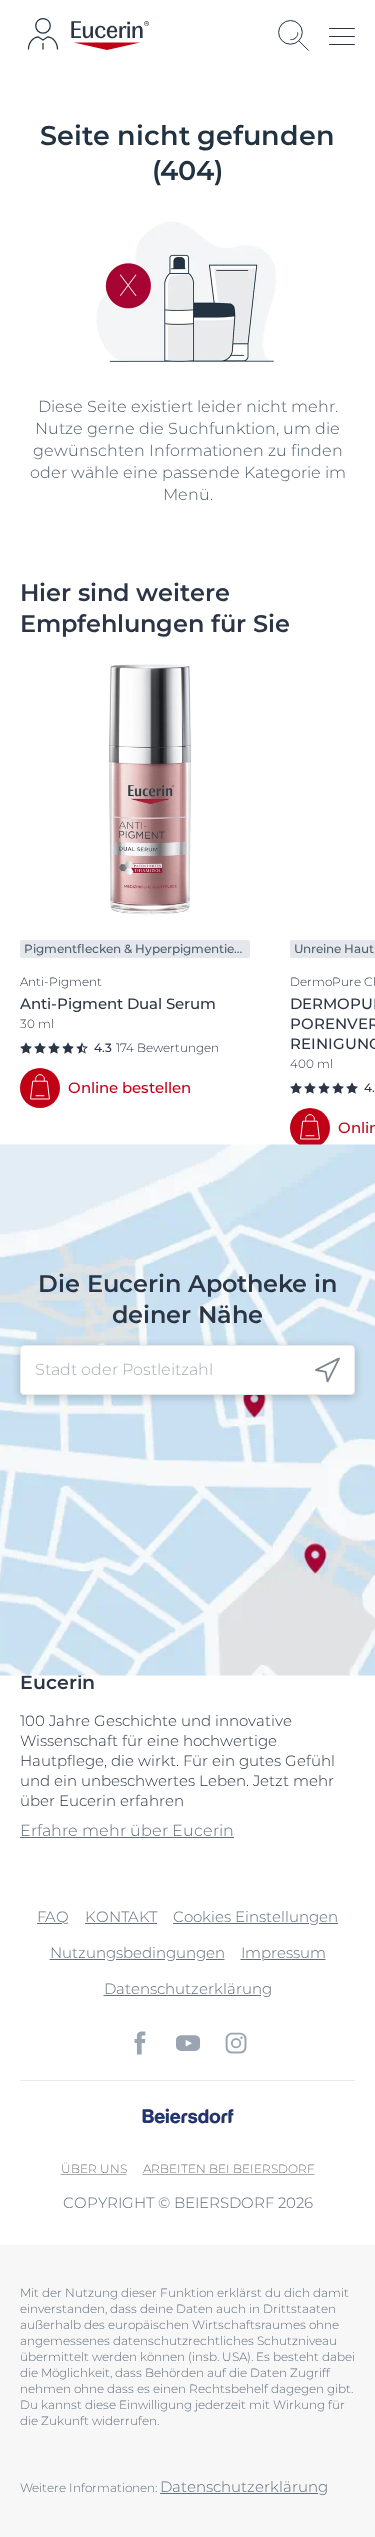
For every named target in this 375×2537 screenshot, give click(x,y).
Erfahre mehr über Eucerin (127, 1830)
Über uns (94, 2168)
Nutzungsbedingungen (137, 1952)
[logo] (110, 35)
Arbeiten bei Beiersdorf (229, 2168)
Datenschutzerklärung (188, 1988)
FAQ (53, 1916)
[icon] (327, 1369)
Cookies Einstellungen (255, 1916)
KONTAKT (121, 1916)
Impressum (283, 1952)
